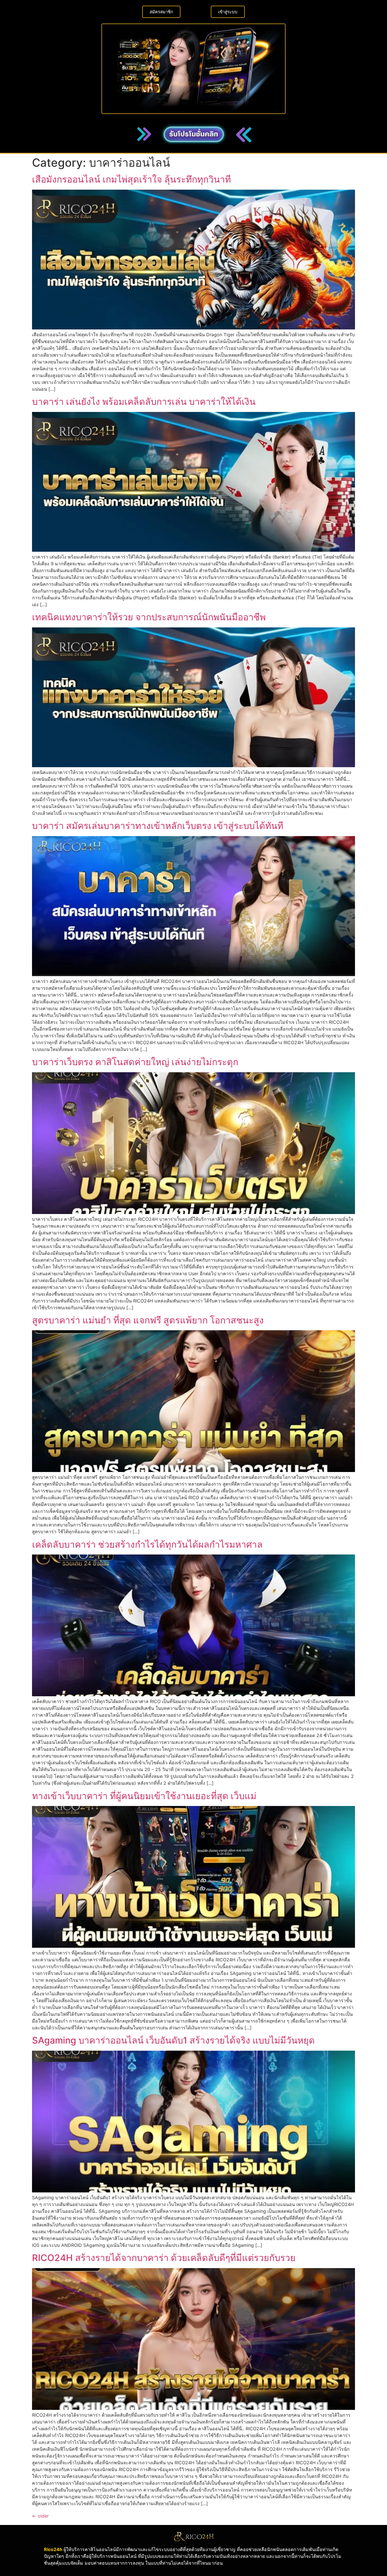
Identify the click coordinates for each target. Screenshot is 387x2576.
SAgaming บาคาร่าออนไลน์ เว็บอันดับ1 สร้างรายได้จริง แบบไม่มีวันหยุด (173, 2040)
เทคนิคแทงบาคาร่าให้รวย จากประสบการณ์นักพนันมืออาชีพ (149, 617)
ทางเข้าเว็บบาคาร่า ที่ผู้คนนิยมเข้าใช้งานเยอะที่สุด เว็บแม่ (144, 1796)
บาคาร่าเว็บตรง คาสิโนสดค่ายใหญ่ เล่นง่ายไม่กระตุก (135, 1062)
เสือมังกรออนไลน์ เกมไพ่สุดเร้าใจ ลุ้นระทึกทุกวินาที (131, 179)
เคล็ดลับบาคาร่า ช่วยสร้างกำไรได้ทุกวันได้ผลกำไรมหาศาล (147, 1544)
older (40, 2516)
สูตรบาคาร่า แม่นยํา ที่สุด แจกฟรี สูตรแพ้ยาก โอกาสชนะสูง (148, 1320)
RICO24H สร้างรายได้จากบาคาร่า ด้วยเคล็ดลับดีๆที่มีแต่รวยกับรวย (164, 2258)
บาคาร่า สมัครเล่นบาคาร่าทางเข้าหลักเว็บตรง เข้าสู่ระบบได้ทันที (158, 826)
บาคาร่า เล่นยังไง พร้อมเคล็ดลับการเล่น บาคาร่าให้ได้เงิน (144, 402)
